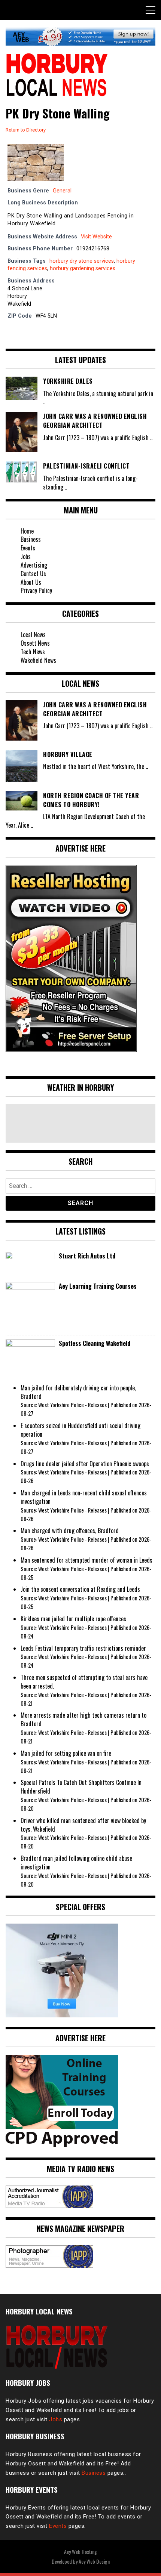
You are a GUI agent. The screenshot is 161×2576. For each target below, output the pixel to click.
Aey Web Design (94, 2561)
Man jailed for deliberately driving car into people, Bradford (78, 1392)
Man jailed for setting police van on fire (66, 1753)
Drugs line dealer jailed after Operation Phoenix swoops (85, 1464)
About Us (31, 582)
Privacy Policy (36, 590)
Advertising (34, 565)
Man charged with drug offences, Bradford (70, 1531)
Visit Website (96, 237)
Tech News (33, 652)
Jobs (26, 556)
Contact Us (33, 574)
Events (28, 548)
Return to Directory (26, 130)
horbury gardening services (83, 268)
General (62, 191)
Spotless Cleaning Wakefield (95, 1343)
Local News (33, 634)
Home (27, 531)
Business (31, 539)
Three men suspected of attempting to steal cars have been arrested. (84, 1682)
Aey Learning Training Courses (98, 1286)
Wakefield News (38, 660)
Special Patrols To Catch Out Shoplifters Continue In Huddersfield (81, 1787)
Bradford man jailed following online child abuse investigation (76, 1862)
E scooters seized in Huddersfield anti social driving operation (80, 1430)
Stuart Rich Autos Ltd (87, 1256)
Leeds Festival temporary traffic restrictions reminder (83, 1648)
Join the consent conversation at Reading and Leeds (80, 1589)
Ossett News (35, 643)
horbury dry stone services (82, 261)
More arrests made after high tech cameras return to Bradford (83, 1719)
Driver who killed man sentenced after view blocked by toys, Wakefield (83, 1825)
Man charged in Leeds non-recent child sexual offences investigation (84, 1497)
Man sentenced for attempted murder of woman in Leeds (86, 1560)
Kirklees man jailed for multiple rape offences (73, 1619)
